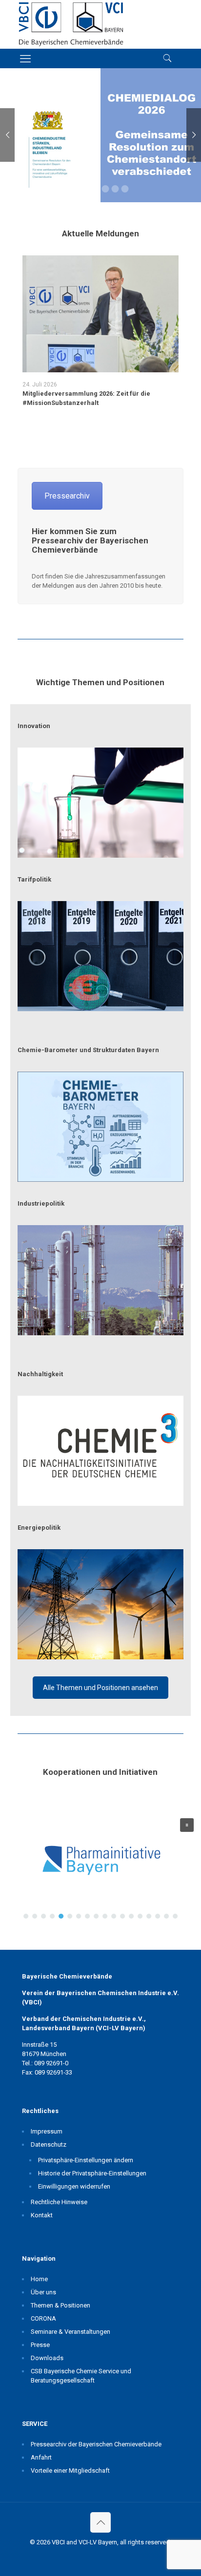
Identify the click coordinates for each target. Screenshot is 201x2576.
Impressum (47, 2131)
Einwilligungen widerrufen (74, 2186)
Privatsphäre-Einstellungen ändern (86, 2160)
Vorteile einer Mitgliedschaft (70, 2470)
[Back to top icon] (100, 2522)
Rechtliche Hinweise (59, 2202)
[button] (100, 1868)
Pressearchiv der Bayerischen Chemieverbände (96, 2444)
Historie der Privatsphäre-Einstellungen (92, 2173)
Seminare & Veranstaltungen (70, 2332)
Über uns (43, 2292)
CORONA (43, 2318)
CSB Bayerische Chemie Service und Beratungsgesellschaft (81, 2376)
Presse (40, 2345)
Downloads (47, 2358)
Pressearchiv (67, 496)
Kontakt (42, 2215)
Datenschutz (49, 2144)
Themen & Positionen (60, 2305)
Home (39, 2279)
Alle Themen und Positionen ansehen (100, 1688)
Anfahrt (41, 2457)
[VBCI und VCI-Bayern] (71, 24)
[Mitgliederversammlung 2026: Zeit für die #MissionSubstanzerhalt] (100, 314)
